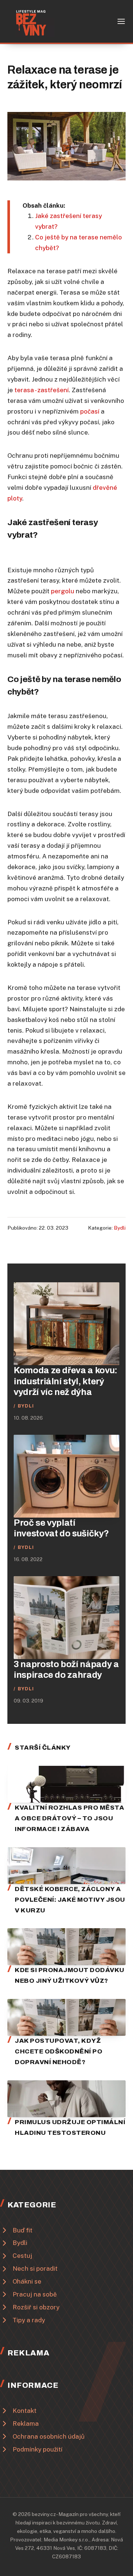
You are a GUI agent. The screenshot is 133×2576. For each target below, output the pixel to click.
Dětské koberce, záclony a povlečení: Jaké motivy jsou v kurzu (70, 1900)
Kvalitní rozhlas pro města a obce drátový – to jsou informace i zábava (69, 1818)
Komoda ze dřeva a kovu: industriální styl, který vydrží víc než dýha (66, 1381)
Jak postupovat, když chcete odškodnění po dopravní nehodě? (59, 2051)
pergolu (63, 591)
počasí (90, 411)
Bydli (120, 1228)
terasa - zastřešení (42, 390)
